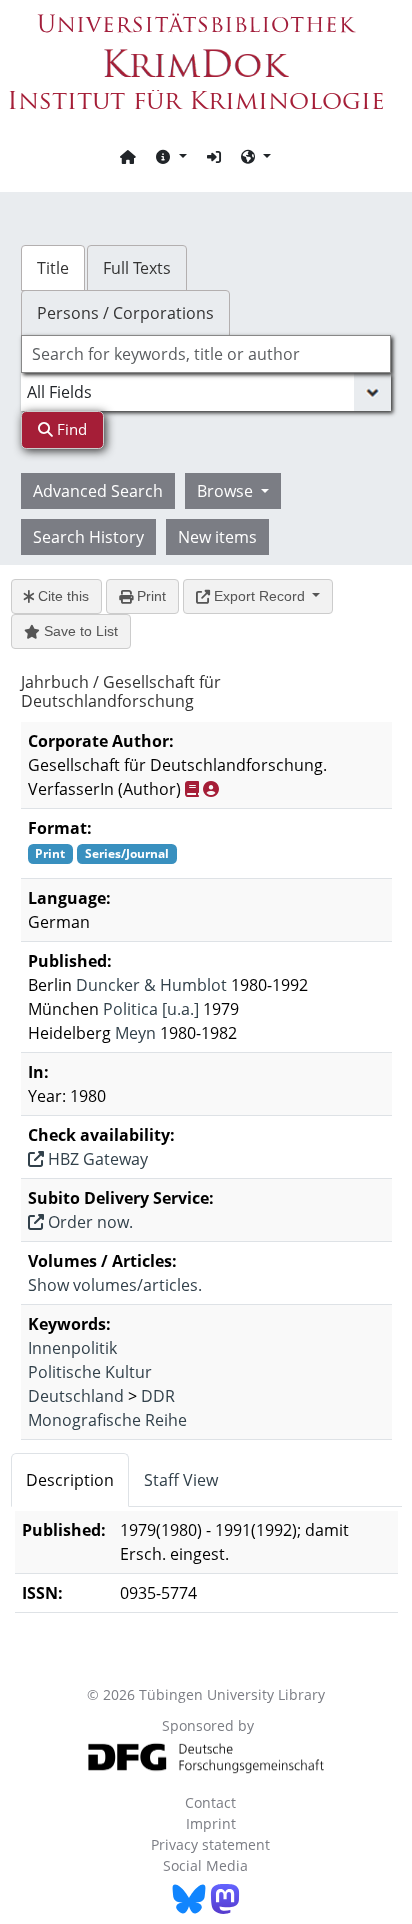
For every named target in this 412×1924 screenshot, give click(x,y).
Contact (210, 1802)
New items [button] (217, 537)
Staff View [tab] (181, 1480)
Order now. (88, 1222)
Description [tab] (70, 1480)
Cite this (61, 596)
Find (70, 429)
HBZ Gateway (96, 1159)
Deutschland (76, 1396)
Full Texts (137, 268)
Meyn (135, 1033)
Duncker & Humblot (151, 985)
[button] (171, 156)
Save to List (79, 631)
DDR (158, 1396)
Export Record (259, 596)
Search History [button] (88, 537)
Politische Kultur (90, 1372)
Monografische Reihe (107, 1420)
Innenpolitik (72, 1348)
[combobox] (206, 354)
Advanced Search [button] (98, 491)
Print (149, 596)
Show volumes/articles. (115, 1285)
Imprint (211, 1823)
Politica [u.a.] (151, 1009)
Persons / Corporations (125, 313)
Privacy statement (210, 1844)
